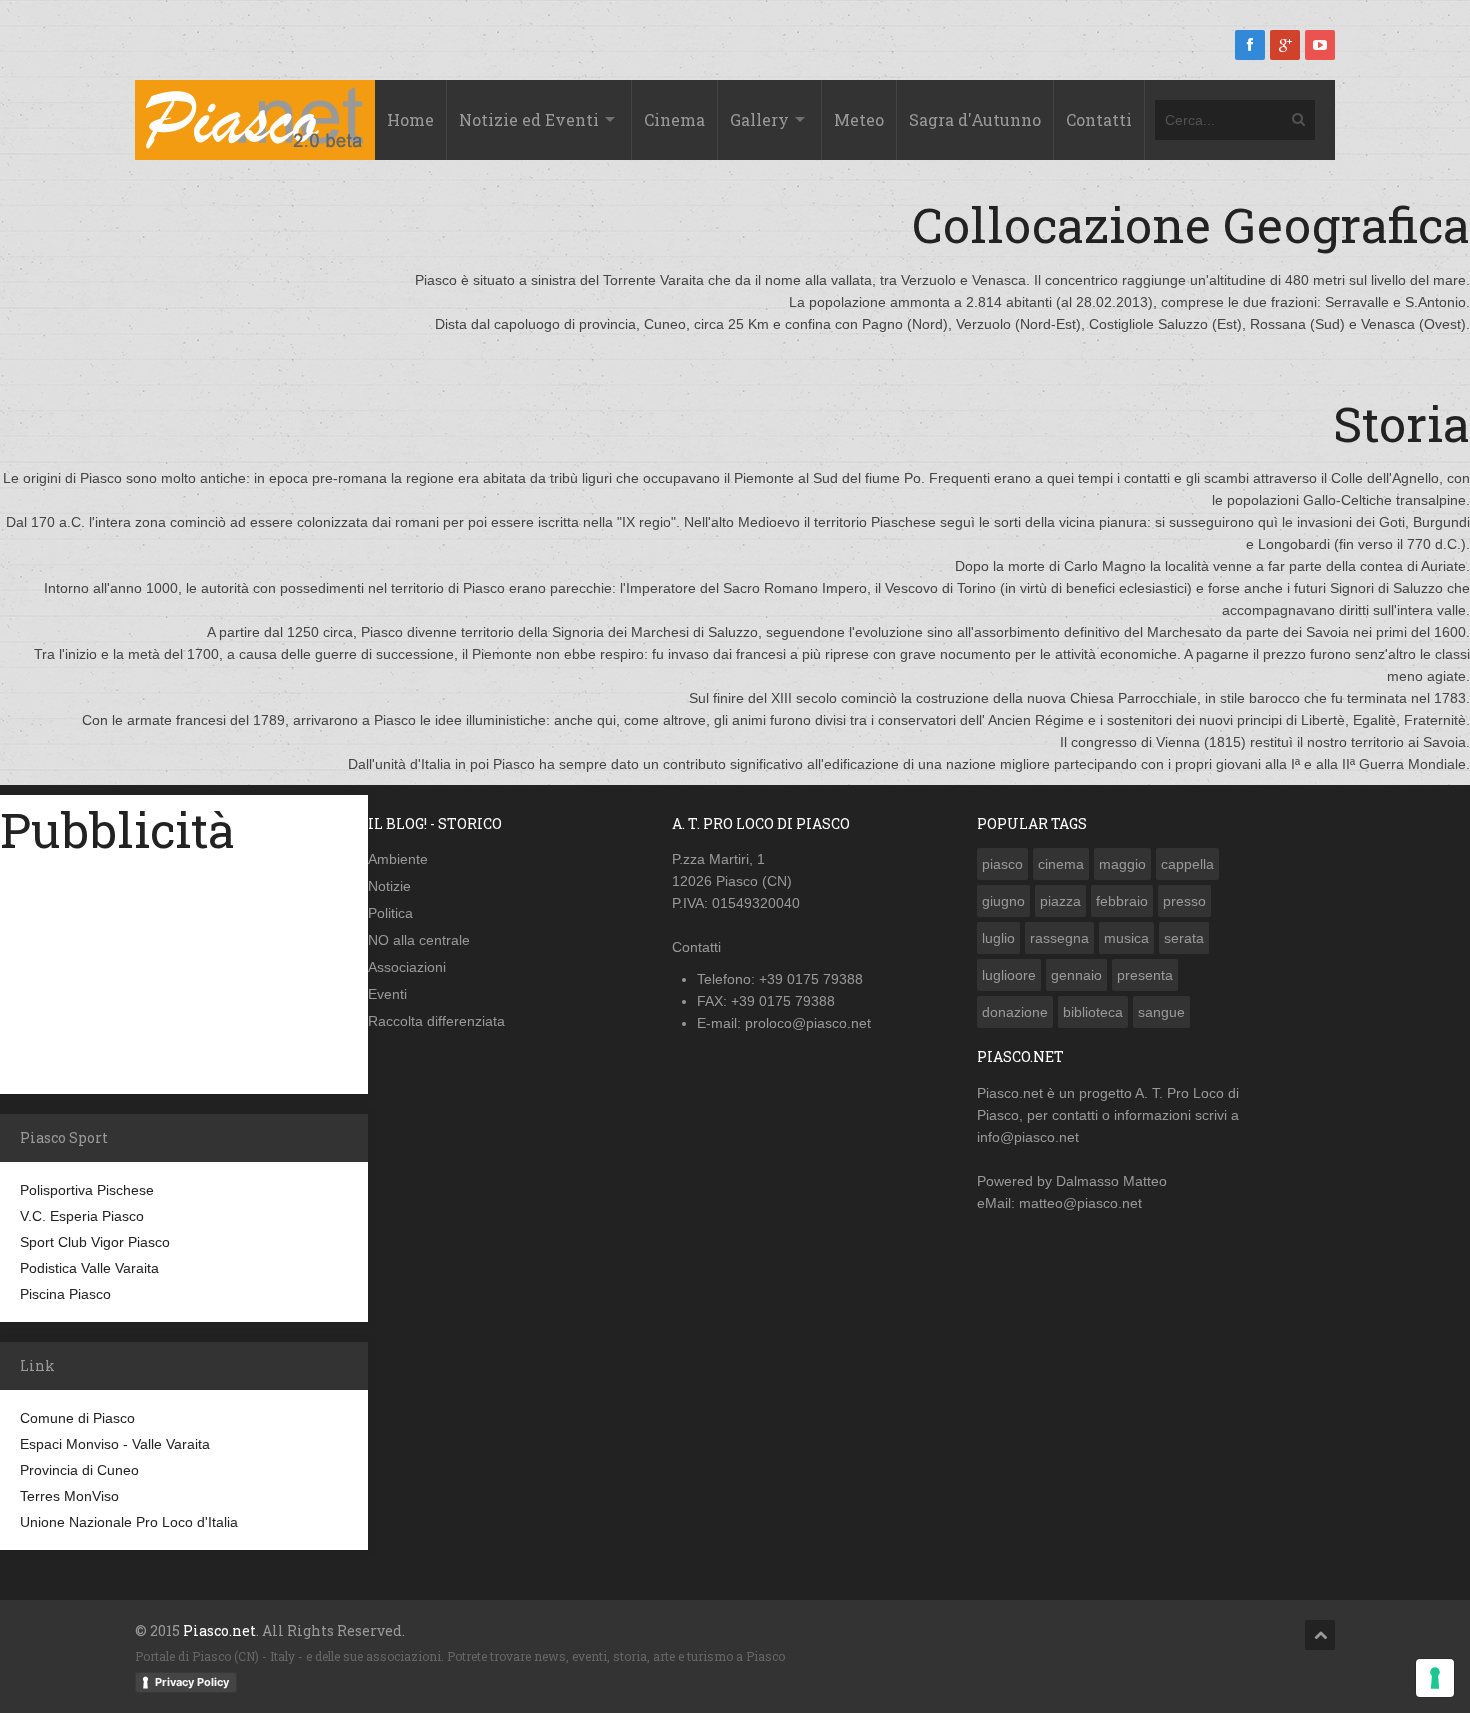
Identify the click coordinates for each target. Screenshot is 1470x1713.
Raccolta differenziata (436, 1021)
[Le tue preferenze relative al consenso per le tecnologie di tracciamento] (1435, 1678)
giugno (1003, 901)
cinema (1061, 864)
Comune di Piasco (77, 1418)
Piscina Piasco (65, 1294)
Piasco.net (1010, 1093)
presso (1184, 901)
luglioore (1009, 975)
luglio (998, 938)
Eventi (387, 994)
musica (1126, 938)
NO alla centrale (419, 940)
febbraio (1122, 901)
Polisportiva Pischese (87, 1190)
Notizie (389, 886)
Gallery (759, 119)
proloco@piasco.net (808, 1023)
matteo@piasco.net (1080, 1203)
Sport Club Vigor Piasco (95, 1242)
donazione (1015, 1012)
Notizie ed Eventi (529, 119)
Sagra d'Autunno (975, 119)
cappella (1187, 864)
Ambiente (398, 859)
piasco (1002, 864)
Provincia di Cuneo (79, 1470)
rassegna (1059, 938)
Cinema (674, 119)
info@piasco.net (1028, 1137)
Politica (390, 913)
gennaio (1076, 975)
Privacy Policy (192, 1682)
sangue (1161, 1012)
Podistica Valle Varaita (89, 1268)
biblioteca (1093, 1012)
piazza (1060, 901)
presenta (1145, 975)
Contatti (1099, 119)
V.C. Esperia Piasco (82, 1216)
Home (410, 119)
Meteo (859, 119)
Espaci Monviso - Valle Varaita (115, 1444)
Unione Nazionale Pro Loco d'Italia (129, 1522)
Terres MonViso (69, 1496)
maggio (1122, 864)
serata (1184, 938)
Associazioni (407, 967)
